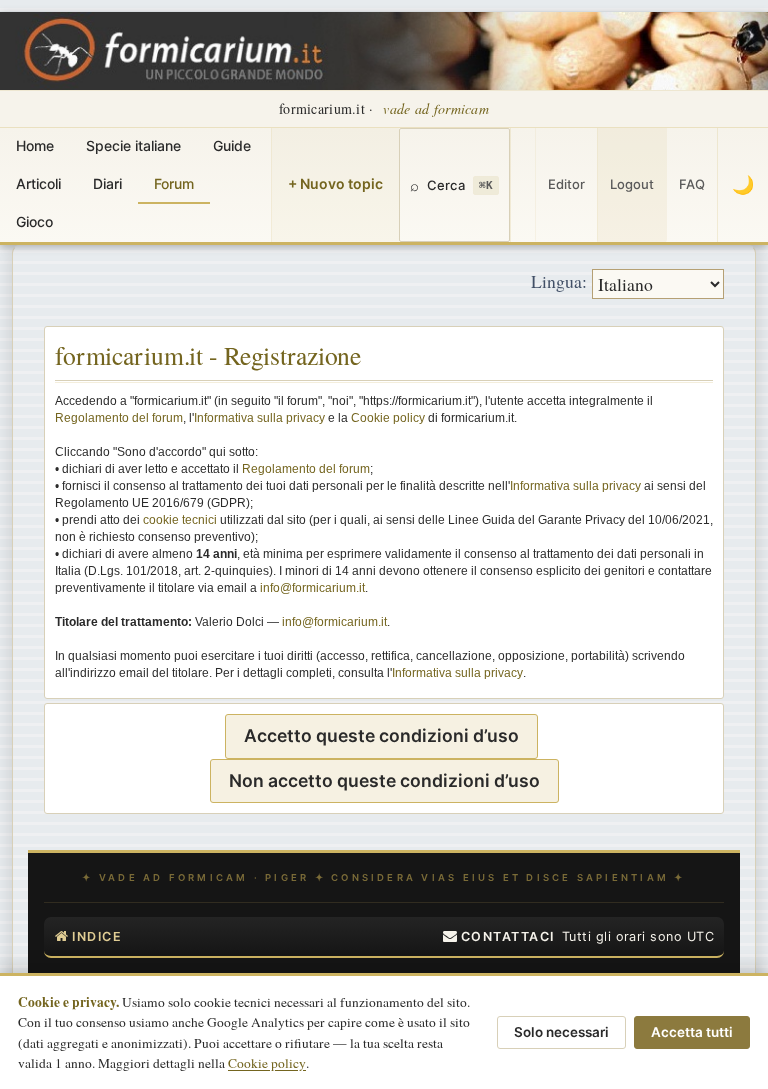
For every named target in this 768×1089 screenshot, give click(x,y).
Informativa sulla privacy (259, 418)
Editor (566, 184)
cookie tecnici (180, 520)
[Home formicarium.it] (384, 51)
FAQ (692, 184)
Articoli (38, 183)
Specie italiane (133, 145)
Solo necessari (561, 1032)
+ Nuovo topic (335, 183)
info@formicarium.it (312, 588)
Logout (632, 184)
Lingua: (559, 281)
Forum (174, 183)
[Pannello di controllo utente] (523, 185)
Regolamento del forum (119, 418)
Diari (107, 183)
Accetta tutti (692, 1032)
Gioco (34, 221)
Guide (232, 145)
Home (35, 145)
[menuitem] (499, 937)
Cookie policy (388, 418)
